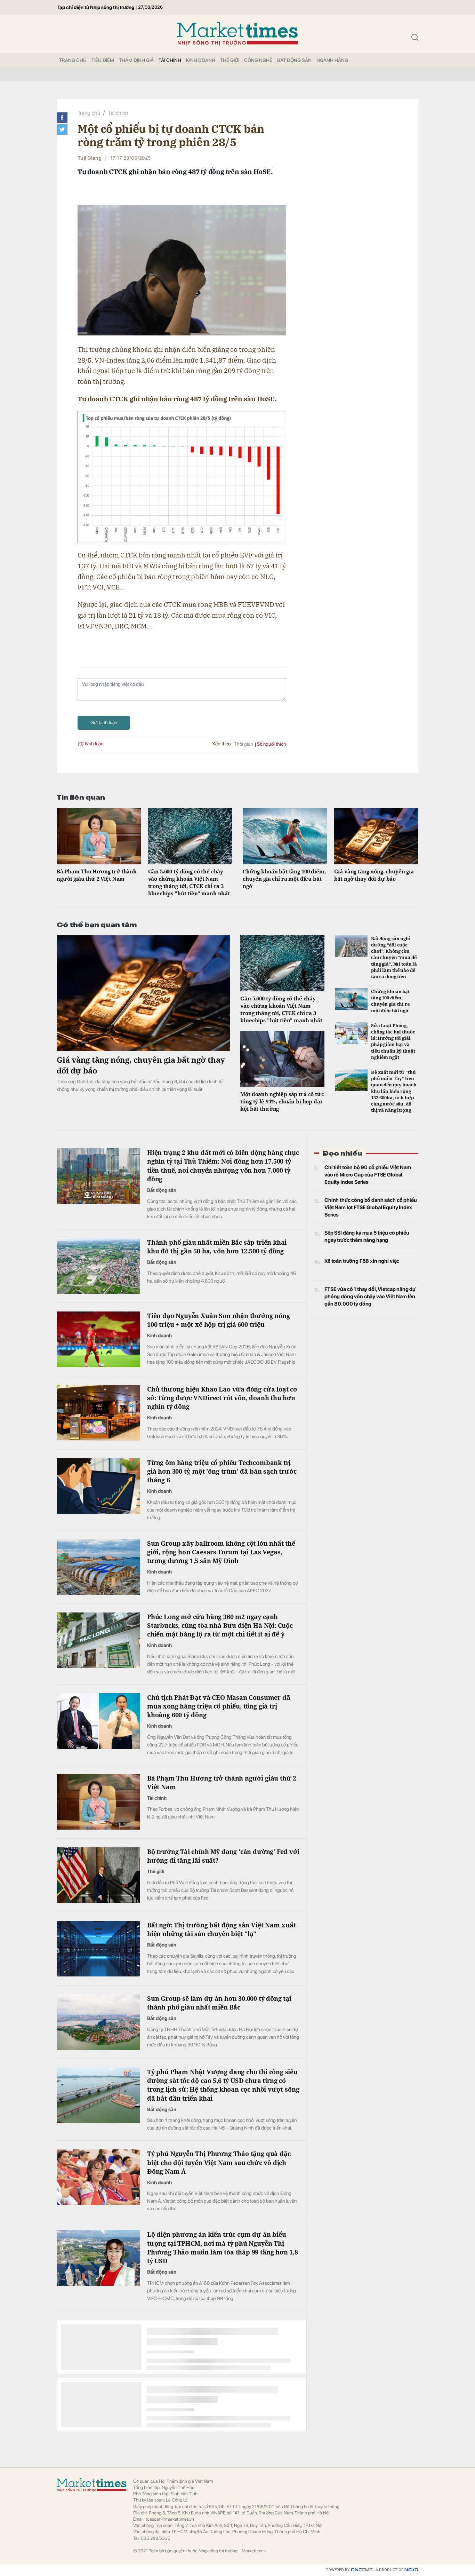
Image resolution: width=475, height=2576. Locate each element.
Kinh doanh (201, 60)
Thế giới (230, 60)
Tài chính (170, 60)
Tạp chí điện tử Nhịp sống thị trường (96, 7)
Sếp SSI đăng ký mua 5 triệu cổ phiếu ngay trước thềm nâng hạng (367, 1237)
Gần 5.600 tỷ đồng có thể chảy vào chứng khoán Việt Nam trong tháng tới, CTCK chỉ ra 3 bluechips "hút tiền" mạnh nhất (189, 882)
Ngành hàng (332, 60)
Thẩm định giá (136, 60)
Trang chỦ (73, 60)
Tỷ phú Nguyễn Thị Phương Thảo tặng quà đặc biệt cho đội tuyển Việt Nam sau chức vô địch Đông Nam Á (219, 2162)
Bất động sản (294, 60)
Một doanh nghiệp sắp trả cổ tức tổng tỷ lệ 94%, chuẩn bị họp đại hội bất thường (282, 1101)
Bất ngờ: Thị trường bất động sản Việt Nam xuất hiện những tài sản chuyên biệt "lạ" (222, 1929)
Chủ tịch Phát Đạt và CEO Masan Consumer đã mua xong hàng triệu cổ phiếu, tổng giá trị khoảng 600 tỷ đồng (219, 1706)
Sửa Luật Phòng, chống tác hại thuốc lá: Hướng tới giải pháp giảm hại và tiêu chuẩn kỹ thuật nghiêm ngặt (393, 1041)
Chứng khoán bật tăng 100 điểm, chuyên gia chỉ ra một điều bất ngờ (284, 879)
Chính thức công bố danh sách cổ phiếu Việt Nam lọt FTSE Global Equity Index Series (371, 1207)
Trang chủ (89, 113)
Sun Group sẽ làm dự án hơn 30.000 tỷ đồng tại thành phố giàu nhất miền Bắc (219, 2003)
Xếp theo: (222, 744)
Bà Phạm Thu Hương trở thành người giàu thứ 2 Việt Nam (97, 875)
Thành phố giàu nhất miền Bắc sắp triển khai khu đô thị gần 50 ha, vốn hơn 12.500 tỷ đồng (217, 1247)
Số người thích (272, 744)
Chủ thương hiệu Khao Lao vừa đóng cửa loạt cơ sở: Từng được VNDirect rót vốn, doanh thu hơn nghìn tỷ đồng (222, 1398)
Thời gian (243, 744)
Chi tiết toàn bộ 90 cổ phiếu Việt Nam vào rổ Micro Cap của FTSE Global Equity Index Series (368, 1175)
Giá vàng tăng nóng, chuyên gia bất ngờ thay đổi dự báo (374, 875)
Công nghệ (258, 60)
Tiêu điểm (103, 60)
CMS (362, 2570)
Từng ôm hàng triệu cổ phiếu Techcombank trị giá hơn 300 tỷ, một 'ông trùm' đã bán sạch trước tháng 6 (222, 1471)
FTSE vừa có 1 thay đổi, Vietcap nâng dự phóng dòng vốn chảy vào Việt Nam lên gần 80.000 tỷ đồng (370, 1297)
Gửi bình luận (104, 722)
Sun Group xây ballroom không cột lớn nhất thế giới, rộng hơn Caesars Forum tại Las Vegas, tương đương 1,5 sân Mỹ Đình (221, 1552)
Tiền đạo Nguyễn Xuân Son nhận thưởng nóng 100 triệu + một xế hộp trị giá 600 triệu (219, 1320)
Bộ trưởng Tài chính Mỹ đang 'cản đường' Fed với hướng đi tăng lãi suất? (223, 1856)
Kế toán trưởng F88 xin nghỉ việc (362, 1261)
